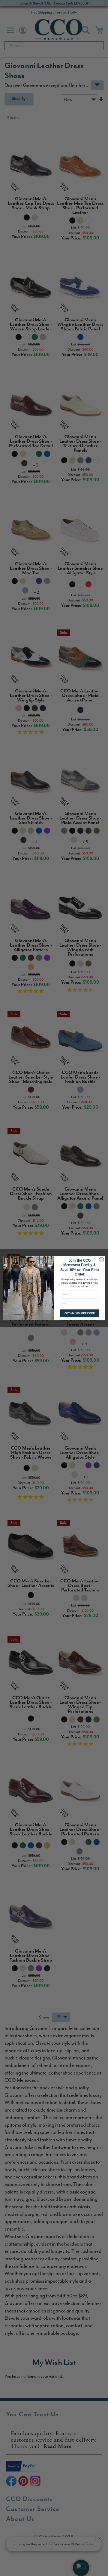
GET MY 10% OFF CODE (80, 1313)
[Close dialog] (102, 1260)
